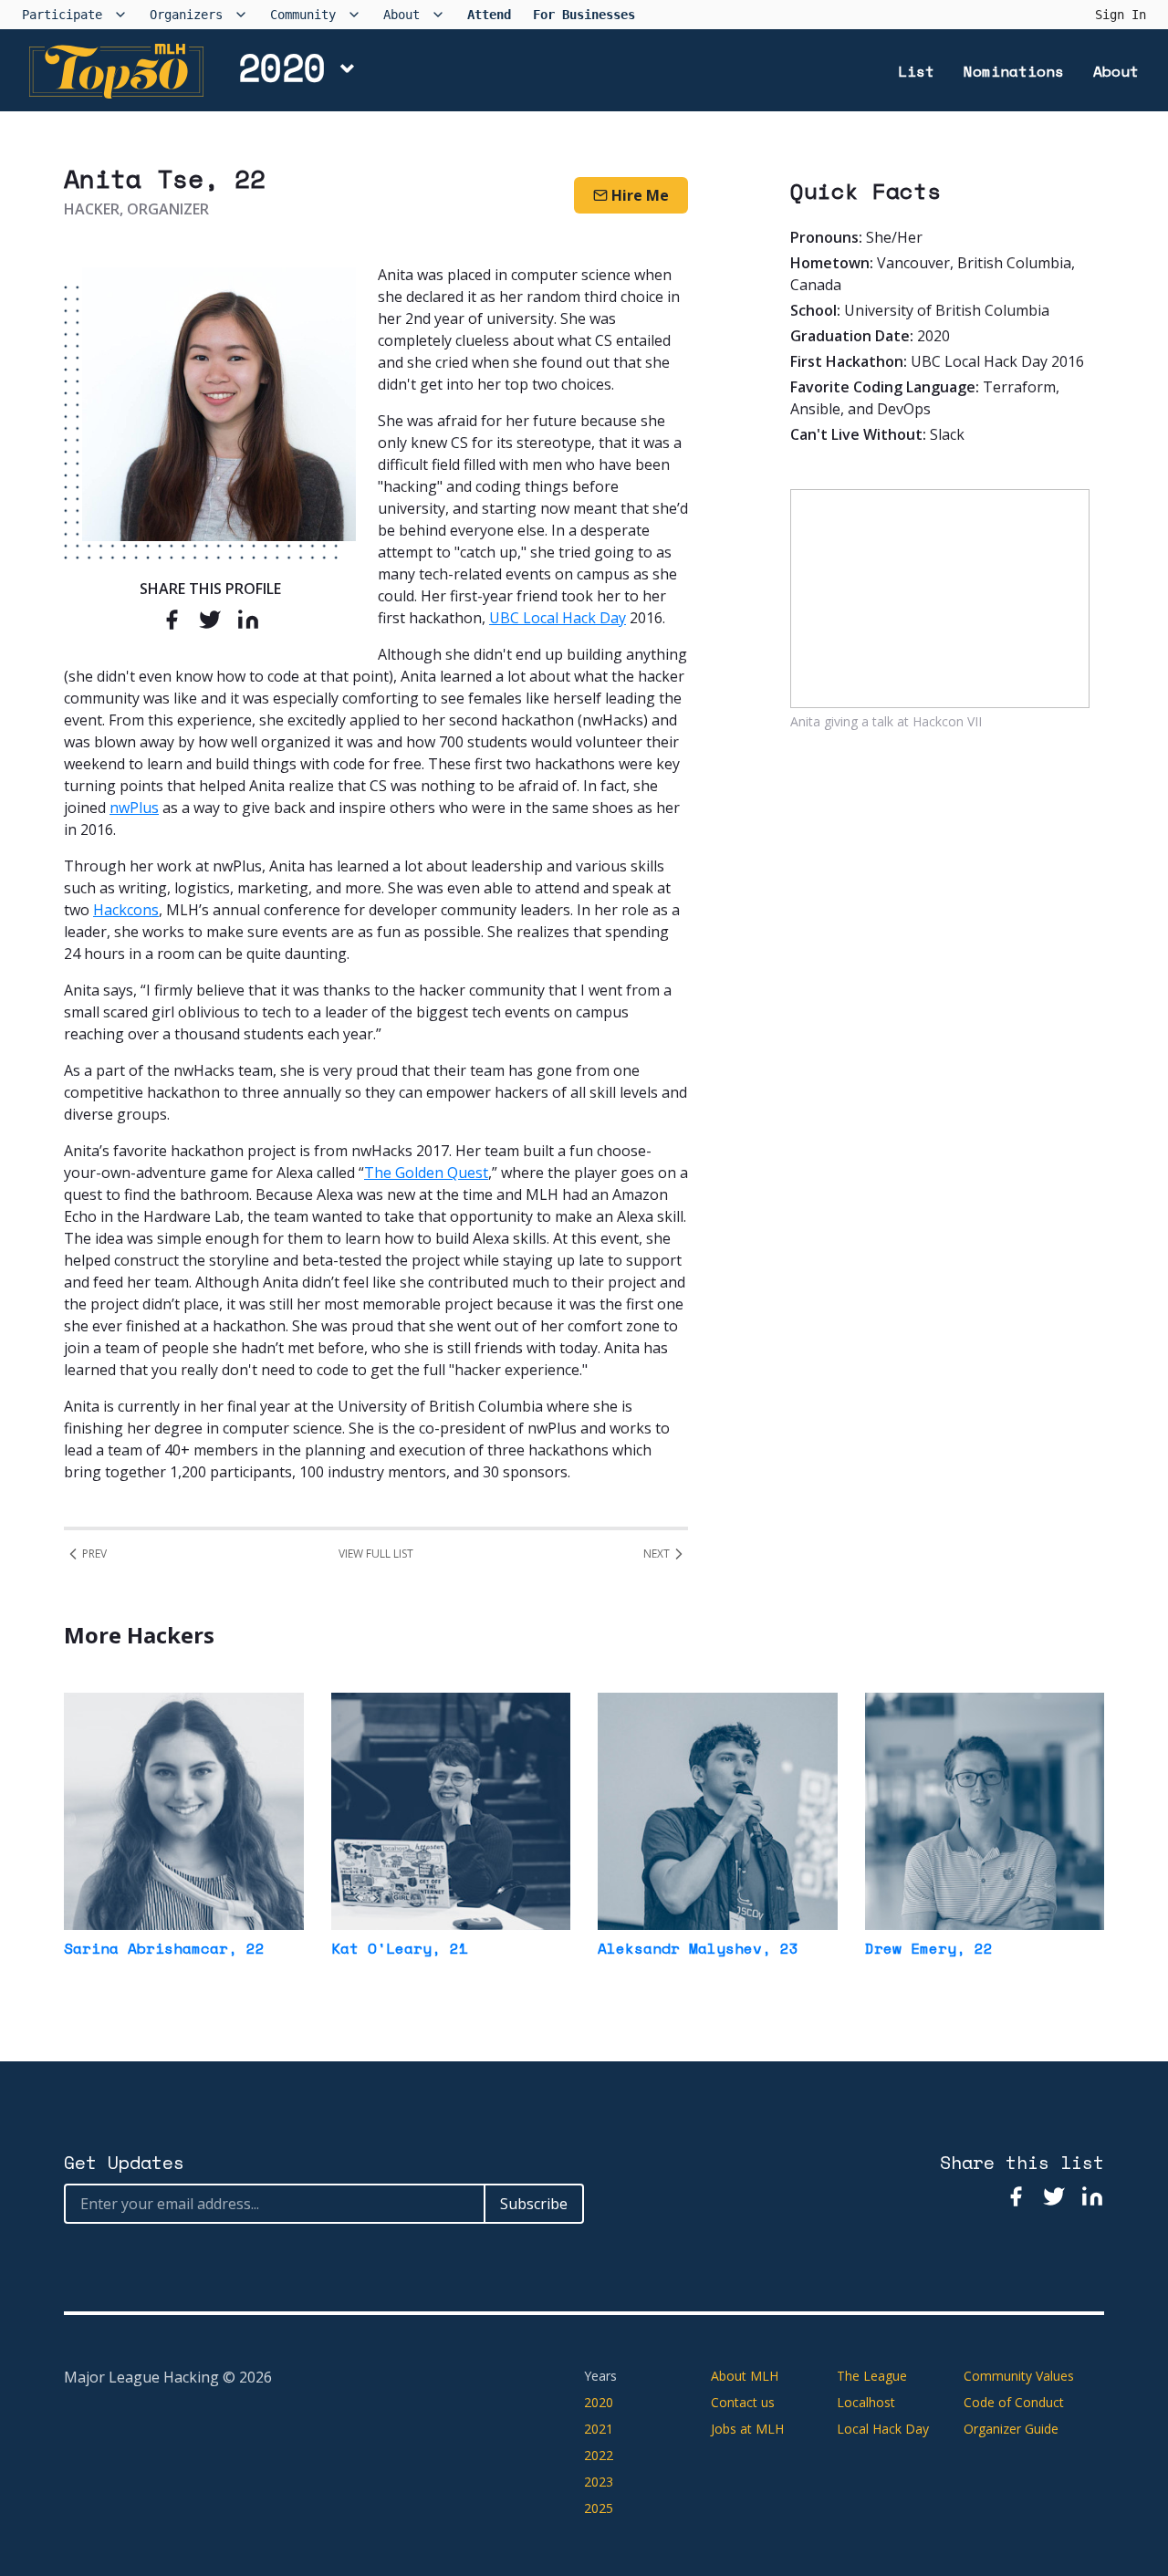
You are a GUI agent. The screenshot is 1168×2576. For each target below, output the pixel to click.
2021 (599, 2429)
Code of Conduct (1014, 2402)
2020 (282, 68)
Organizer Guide (1011, 2429)
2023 (599, 2482)
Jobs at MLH (747, 2429)
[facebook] (172, 619)
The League (872, 2376)
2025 (599, 2508)
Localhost (866, 2402)
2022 (599, 2455)
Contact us (743, 2402)
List (916, 71)
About (1116, 71)
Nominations (1014, 71)
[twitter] (210, 619)
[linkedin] (248, 619)
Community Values (1019, 2376)
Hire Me (640, 195)
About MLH (745, 2376)
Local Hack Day (883, 2429)
